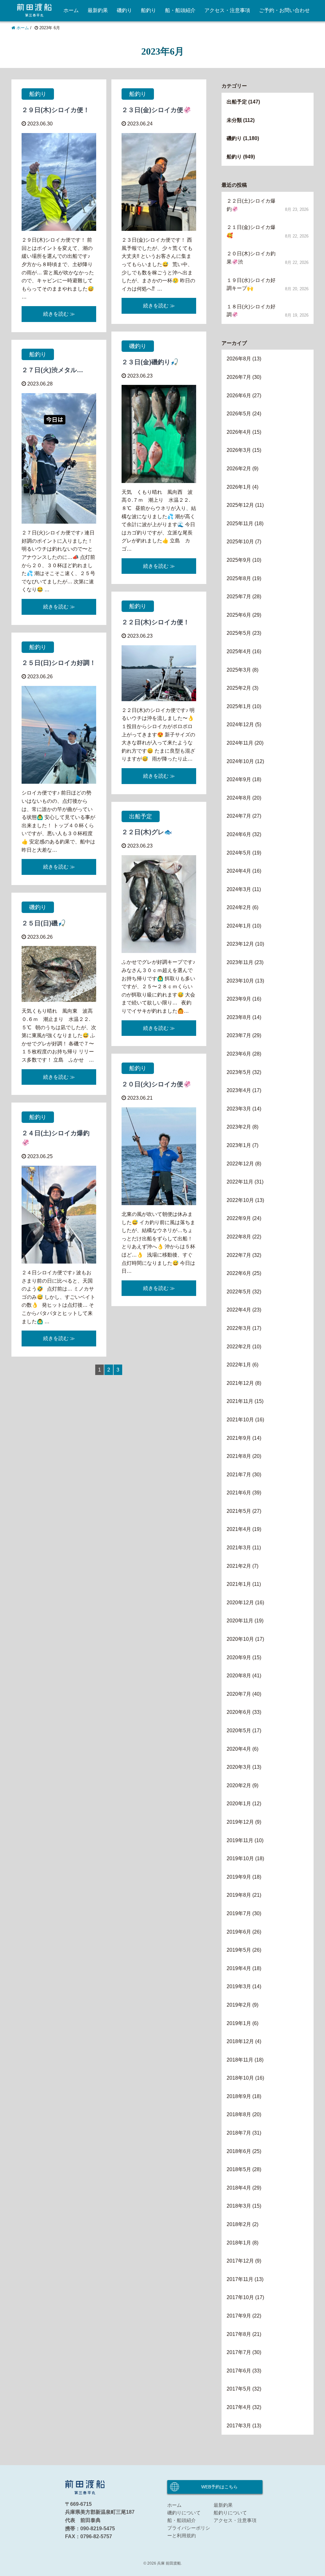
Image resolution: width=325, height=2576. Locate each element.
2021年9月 (239, 1438)
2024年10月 (240, 761)
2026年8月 (239, 359)
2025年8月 (239, 578)
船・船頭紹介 (180, 10)
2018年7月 (239, 2133)
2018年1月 (239, 2243)
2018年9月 (239, 2096)
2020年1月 (239, 1804)
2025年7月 (239, 597)
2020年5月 (239, 1731)
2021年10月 (240, 1420)
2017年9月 (239, 2316)
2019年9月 (239, 1877)
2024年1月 (239, 926)
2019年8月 (239, 1895)
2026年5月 (239, 414)
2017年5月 (239, 2389)
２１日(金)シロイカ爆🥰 (251, 231)
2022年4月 (239, 1310)
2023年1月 (239, 1145)
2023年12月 (240, 944)
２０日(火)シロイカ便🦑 (156, 1084)
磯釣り (124, 10)
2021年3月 (239, 1548)
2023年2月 (239, 1127)
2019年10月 (240, 1858)
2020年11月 (240, 1621)
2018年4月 (239, 2188)
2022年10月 (240, 1200)
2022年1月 (239, 1365)
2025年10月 (240, 542)
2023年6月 (239, 1054)
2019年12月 (240, 1822)
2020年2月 (239, 1785)
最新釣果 (98, 10)
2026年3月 (239, 450)
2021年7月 (239, 1475)
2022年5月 (239, 1292)
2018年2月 (239, 2224)
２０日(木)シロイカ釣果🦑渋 (251, 258)
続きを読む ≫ (59, 314)
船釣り (149, 10)
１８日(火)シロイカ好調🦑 (251, 311)
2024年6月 (239, 834)
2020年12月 (240, 1603)
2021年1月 (239, 1584)
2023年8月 (239, 1017)
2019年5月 (239, 1950)
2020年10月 (240, 1639)
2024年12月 (240, 724)
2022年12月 (240, 1164)
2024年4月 (239, 871)
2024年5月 (239, 853)
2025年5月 (239, 633)
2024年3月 (239, 889)
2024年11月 (240, 743)
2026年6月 (239, 396)
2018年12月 (240, 2041)
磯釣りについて (184, 2513)
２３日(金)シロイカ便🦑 (156, 110)
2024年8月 (239, 798)
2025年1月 (239, 706)
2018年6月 (239, 2151)
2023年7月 (239, 1035)
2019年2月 (239, 2005)
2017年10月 (240, 2297)
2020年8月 (239, 1676)
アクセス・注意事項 (227, 10)
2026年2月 (239, 469)
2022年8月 (239, 1237)
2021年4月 (239, 1529)
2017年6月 (239, 2371)
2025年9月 (239, 560)
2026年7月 (239, 377)
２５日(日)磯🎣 (44, 923)
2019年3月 (239, 1986)
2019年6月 (239, 1932)
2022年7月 (239, 1255)
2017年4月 (239, 2407)
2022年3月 (239, 1328)
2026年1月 (239, 487)
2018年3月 (239, 2206)
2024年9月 (239, 779)
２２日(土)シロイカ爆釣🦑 (251, 205)
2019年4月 (239, 1968)
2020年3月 (239, 1767)
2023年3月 (239, 1109)
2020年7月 (239, 1694)
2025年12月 (240, 505)
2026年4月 (239, 432)
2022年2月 (239, 1347)
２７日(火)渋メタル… (52, 370)
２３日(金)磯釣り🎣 (150, 362)
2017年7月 (239, 2352)
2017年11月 (240, 2279)
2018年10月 (240, 2078)
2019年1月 (239, 2023)
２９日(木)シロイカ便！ (56, 110)
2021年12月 (240, 1383)
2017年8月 (239, 2334)
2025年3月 (239, 670)
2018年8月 (239, 2114)
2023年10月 (240, 981)
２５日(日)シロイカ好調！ (59, 663)
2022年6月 (239, 1273)
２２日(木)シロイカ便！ (156, 622)
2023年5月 (239, 1072)
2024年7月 (239, 816)
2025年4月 (239, 651)
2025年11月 (240, 523)
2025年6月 (239, 615)
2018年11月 (240, 2060)
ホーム (71, 10)
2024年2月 (239, 907)
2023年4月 (239, 1090)
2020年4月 (239, 1749)
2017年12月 (240, 2261)
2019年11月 (240, 1840)
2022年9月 (239, 1218)
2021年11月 (240, 1401)
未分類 (234, 120)
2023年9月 (239, 999)
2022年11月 (240, 1182)
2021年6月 (239, 1493)
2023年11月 (240, 962)
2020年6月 (239, 1712)
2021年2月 (239, 1566)
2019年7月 (239, 1913)
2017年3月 (239, 2426)
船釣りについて (230, 2513)
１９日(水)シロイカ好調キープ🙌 (251, 284)
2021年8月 (239, 1456)
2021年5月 (239, 1511)
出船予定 (141, 816)
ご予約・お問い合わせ (284, 10)
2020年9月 (239, 1657)
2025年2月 (239, 688)
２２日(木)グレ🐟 (147, 832)
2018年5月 (239, 2169)
